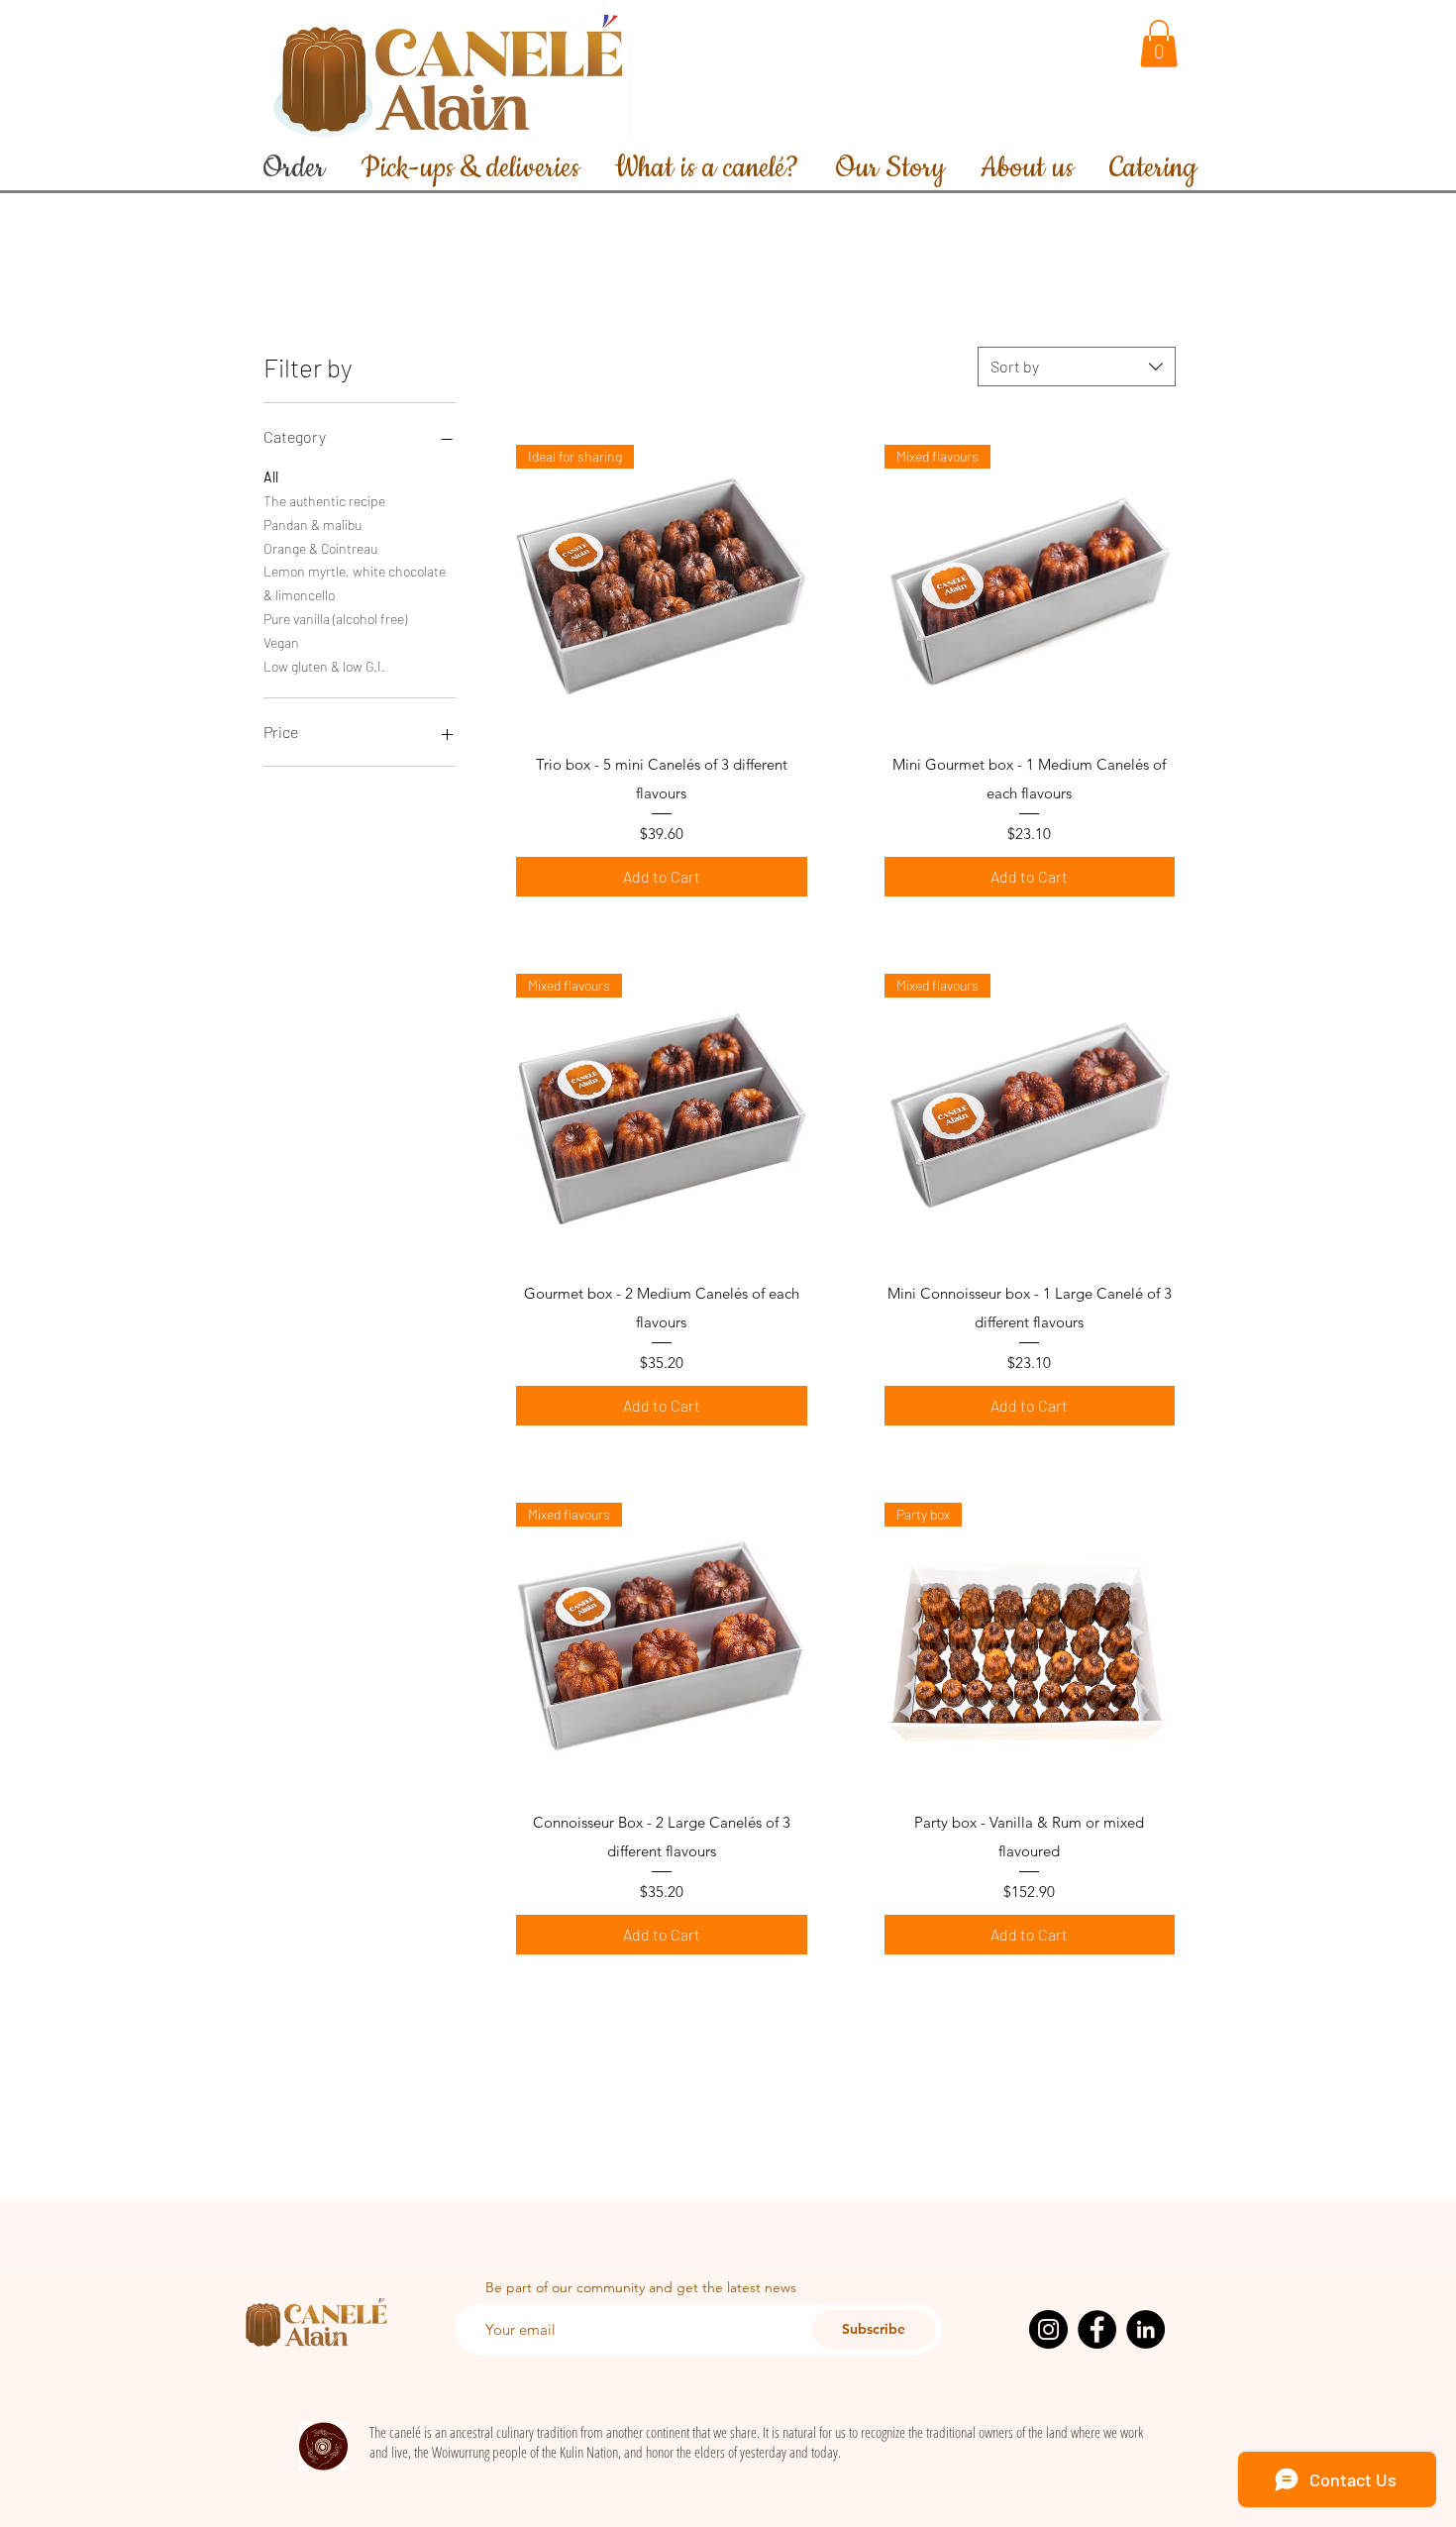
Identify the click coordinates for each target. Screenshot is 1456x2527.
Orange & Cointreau (320, 548)
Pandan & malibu (312, 525)
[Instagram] (1048, 2329)
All (271, 477)
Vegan (281, 642)
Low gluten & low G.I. (324, 666)
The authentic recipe (324, 501)
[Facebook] (1097, 2329)
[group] (728, 294)
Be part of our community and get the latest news (641, 2287)
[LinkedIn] (1145, 2329)
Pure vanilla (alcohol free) (335, 619)
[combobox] (1077, 367)
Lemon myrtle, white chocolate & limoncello (355, 583)
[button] (1159, 44)
